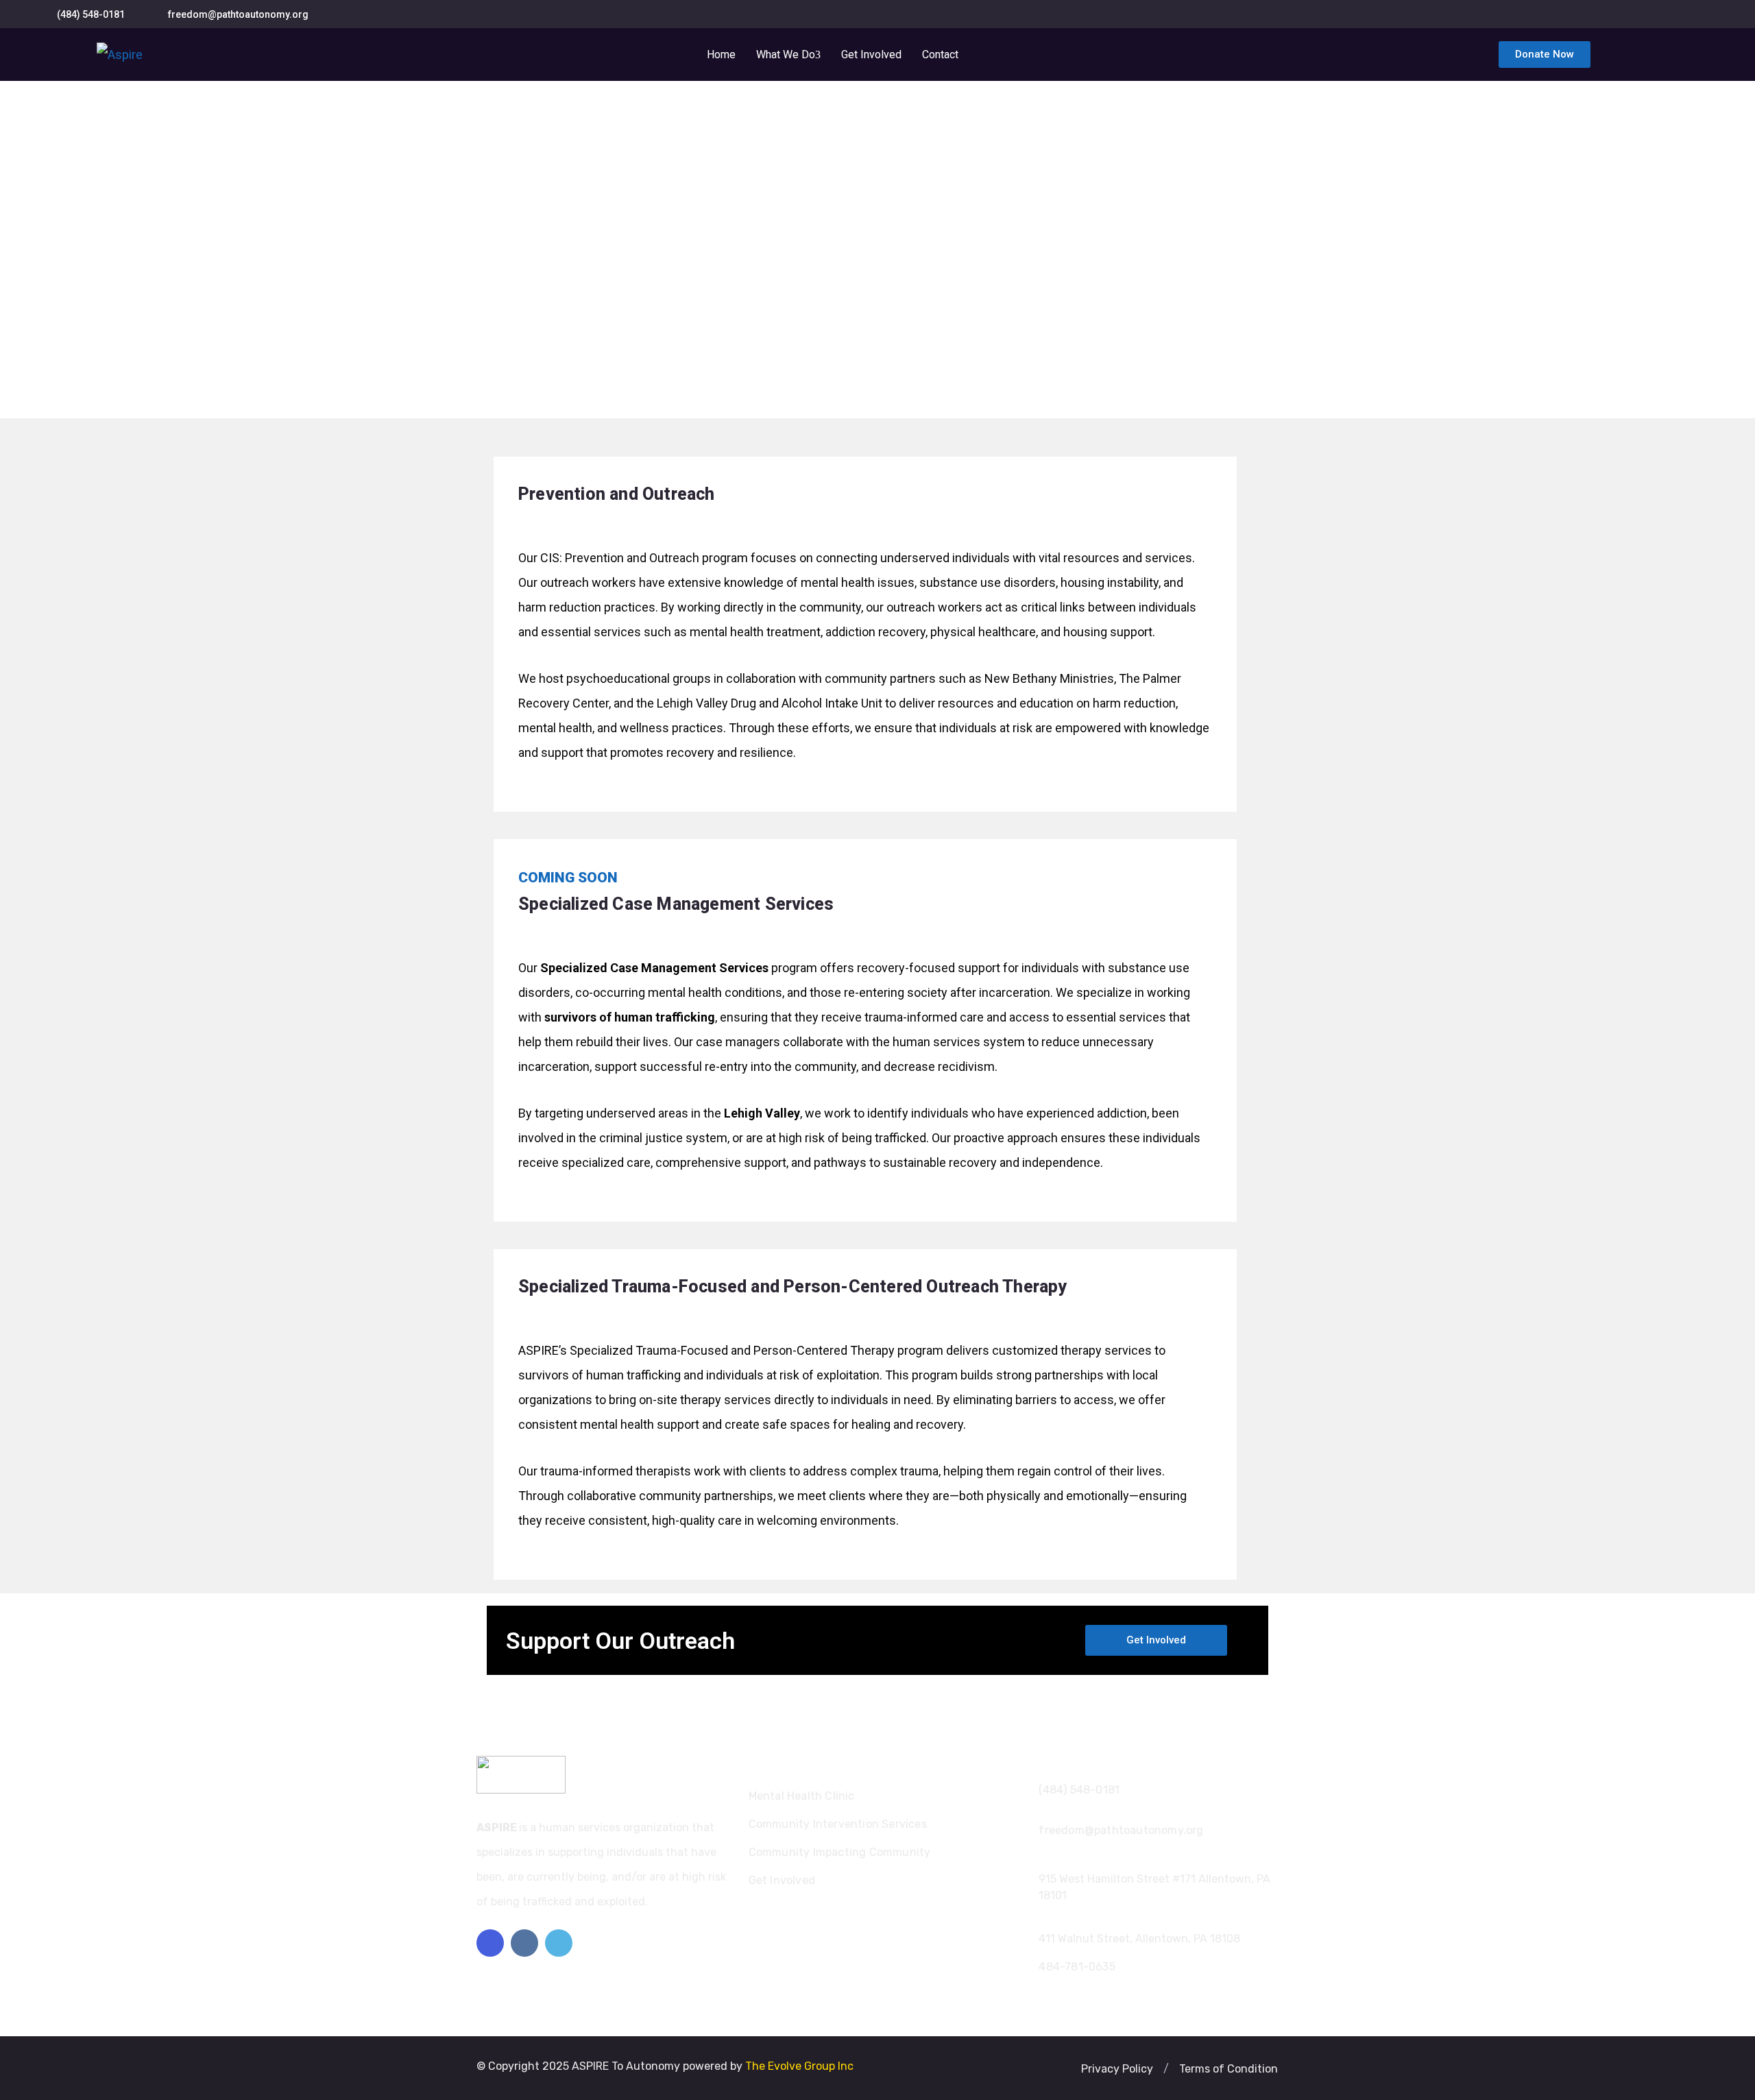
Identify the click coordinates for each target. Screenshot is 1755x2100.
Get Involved (871, 55)
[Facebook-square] (490, 1943)
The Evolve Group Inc (799, 2066)
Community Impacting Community (840, 1852)
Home (721, 55)
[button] (1166, 2069)
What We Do (786, 55)
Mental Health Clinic (802, 1796)
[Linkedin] (559, 1943)
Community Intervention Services (838, 1824)
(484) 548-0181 (91, 14)
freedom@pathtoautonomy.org (238, 14)
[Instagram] (524, 1943)
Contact (940, 55)
